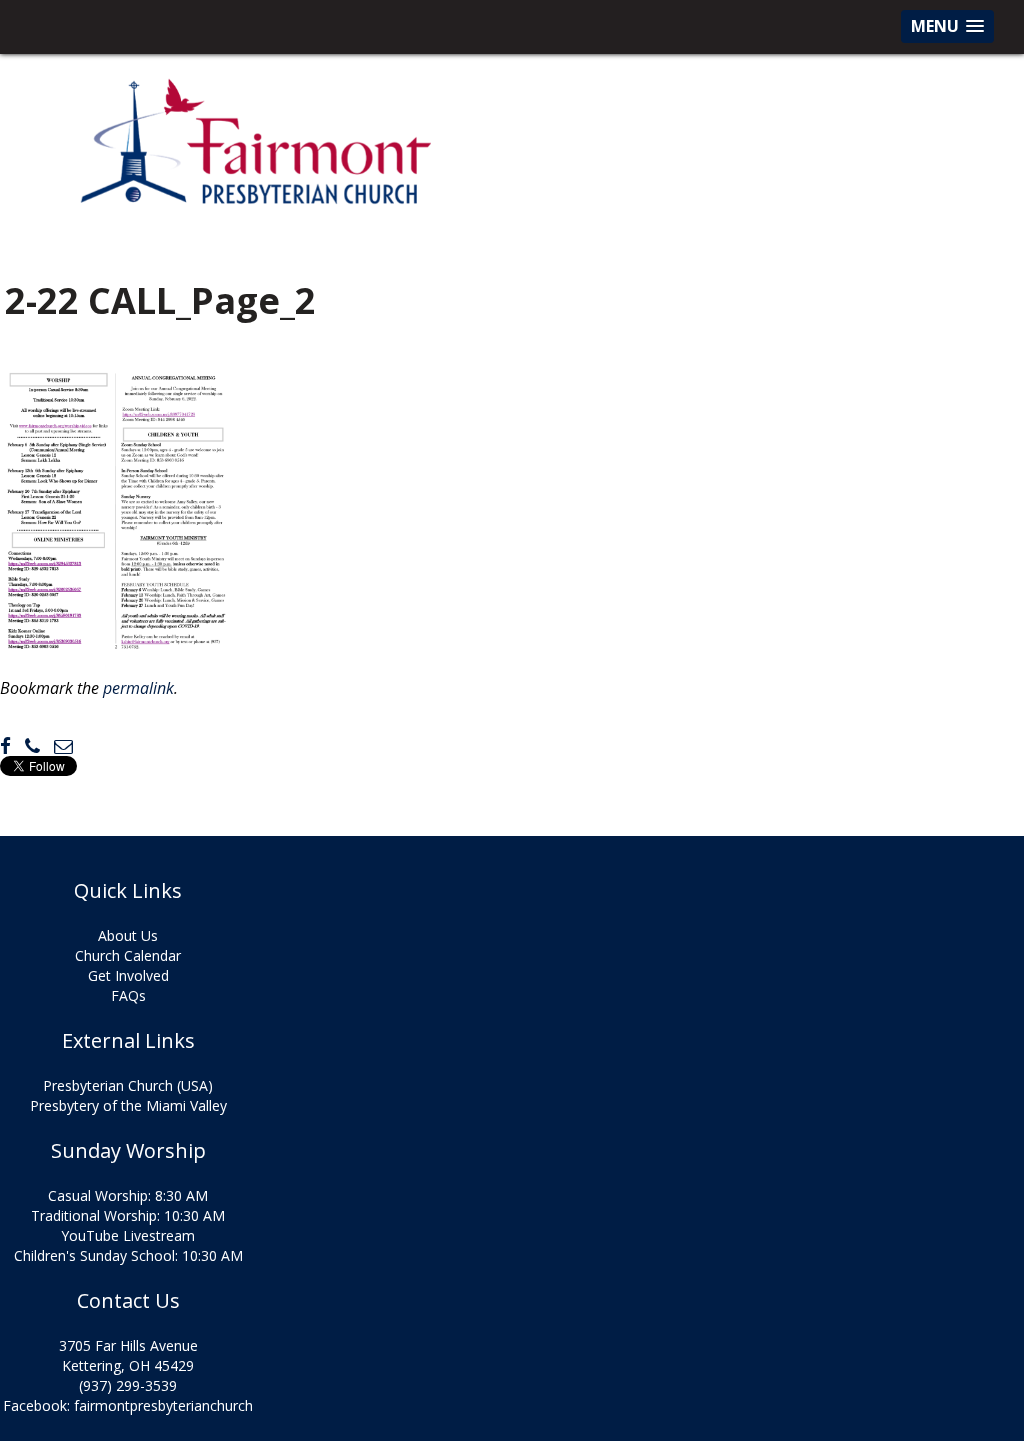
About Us (128, 935)
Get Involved (128, 975)
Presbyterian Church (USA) (128, 1085)
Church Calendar (128, 955)
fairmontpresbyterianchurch (163, 1405)
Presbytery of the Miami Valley (128, 1105)
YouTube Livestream (128, 1235)
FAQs (128, 995)
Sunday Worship (128, 1151)
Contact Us (128, 1301)
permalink (138, 688)
